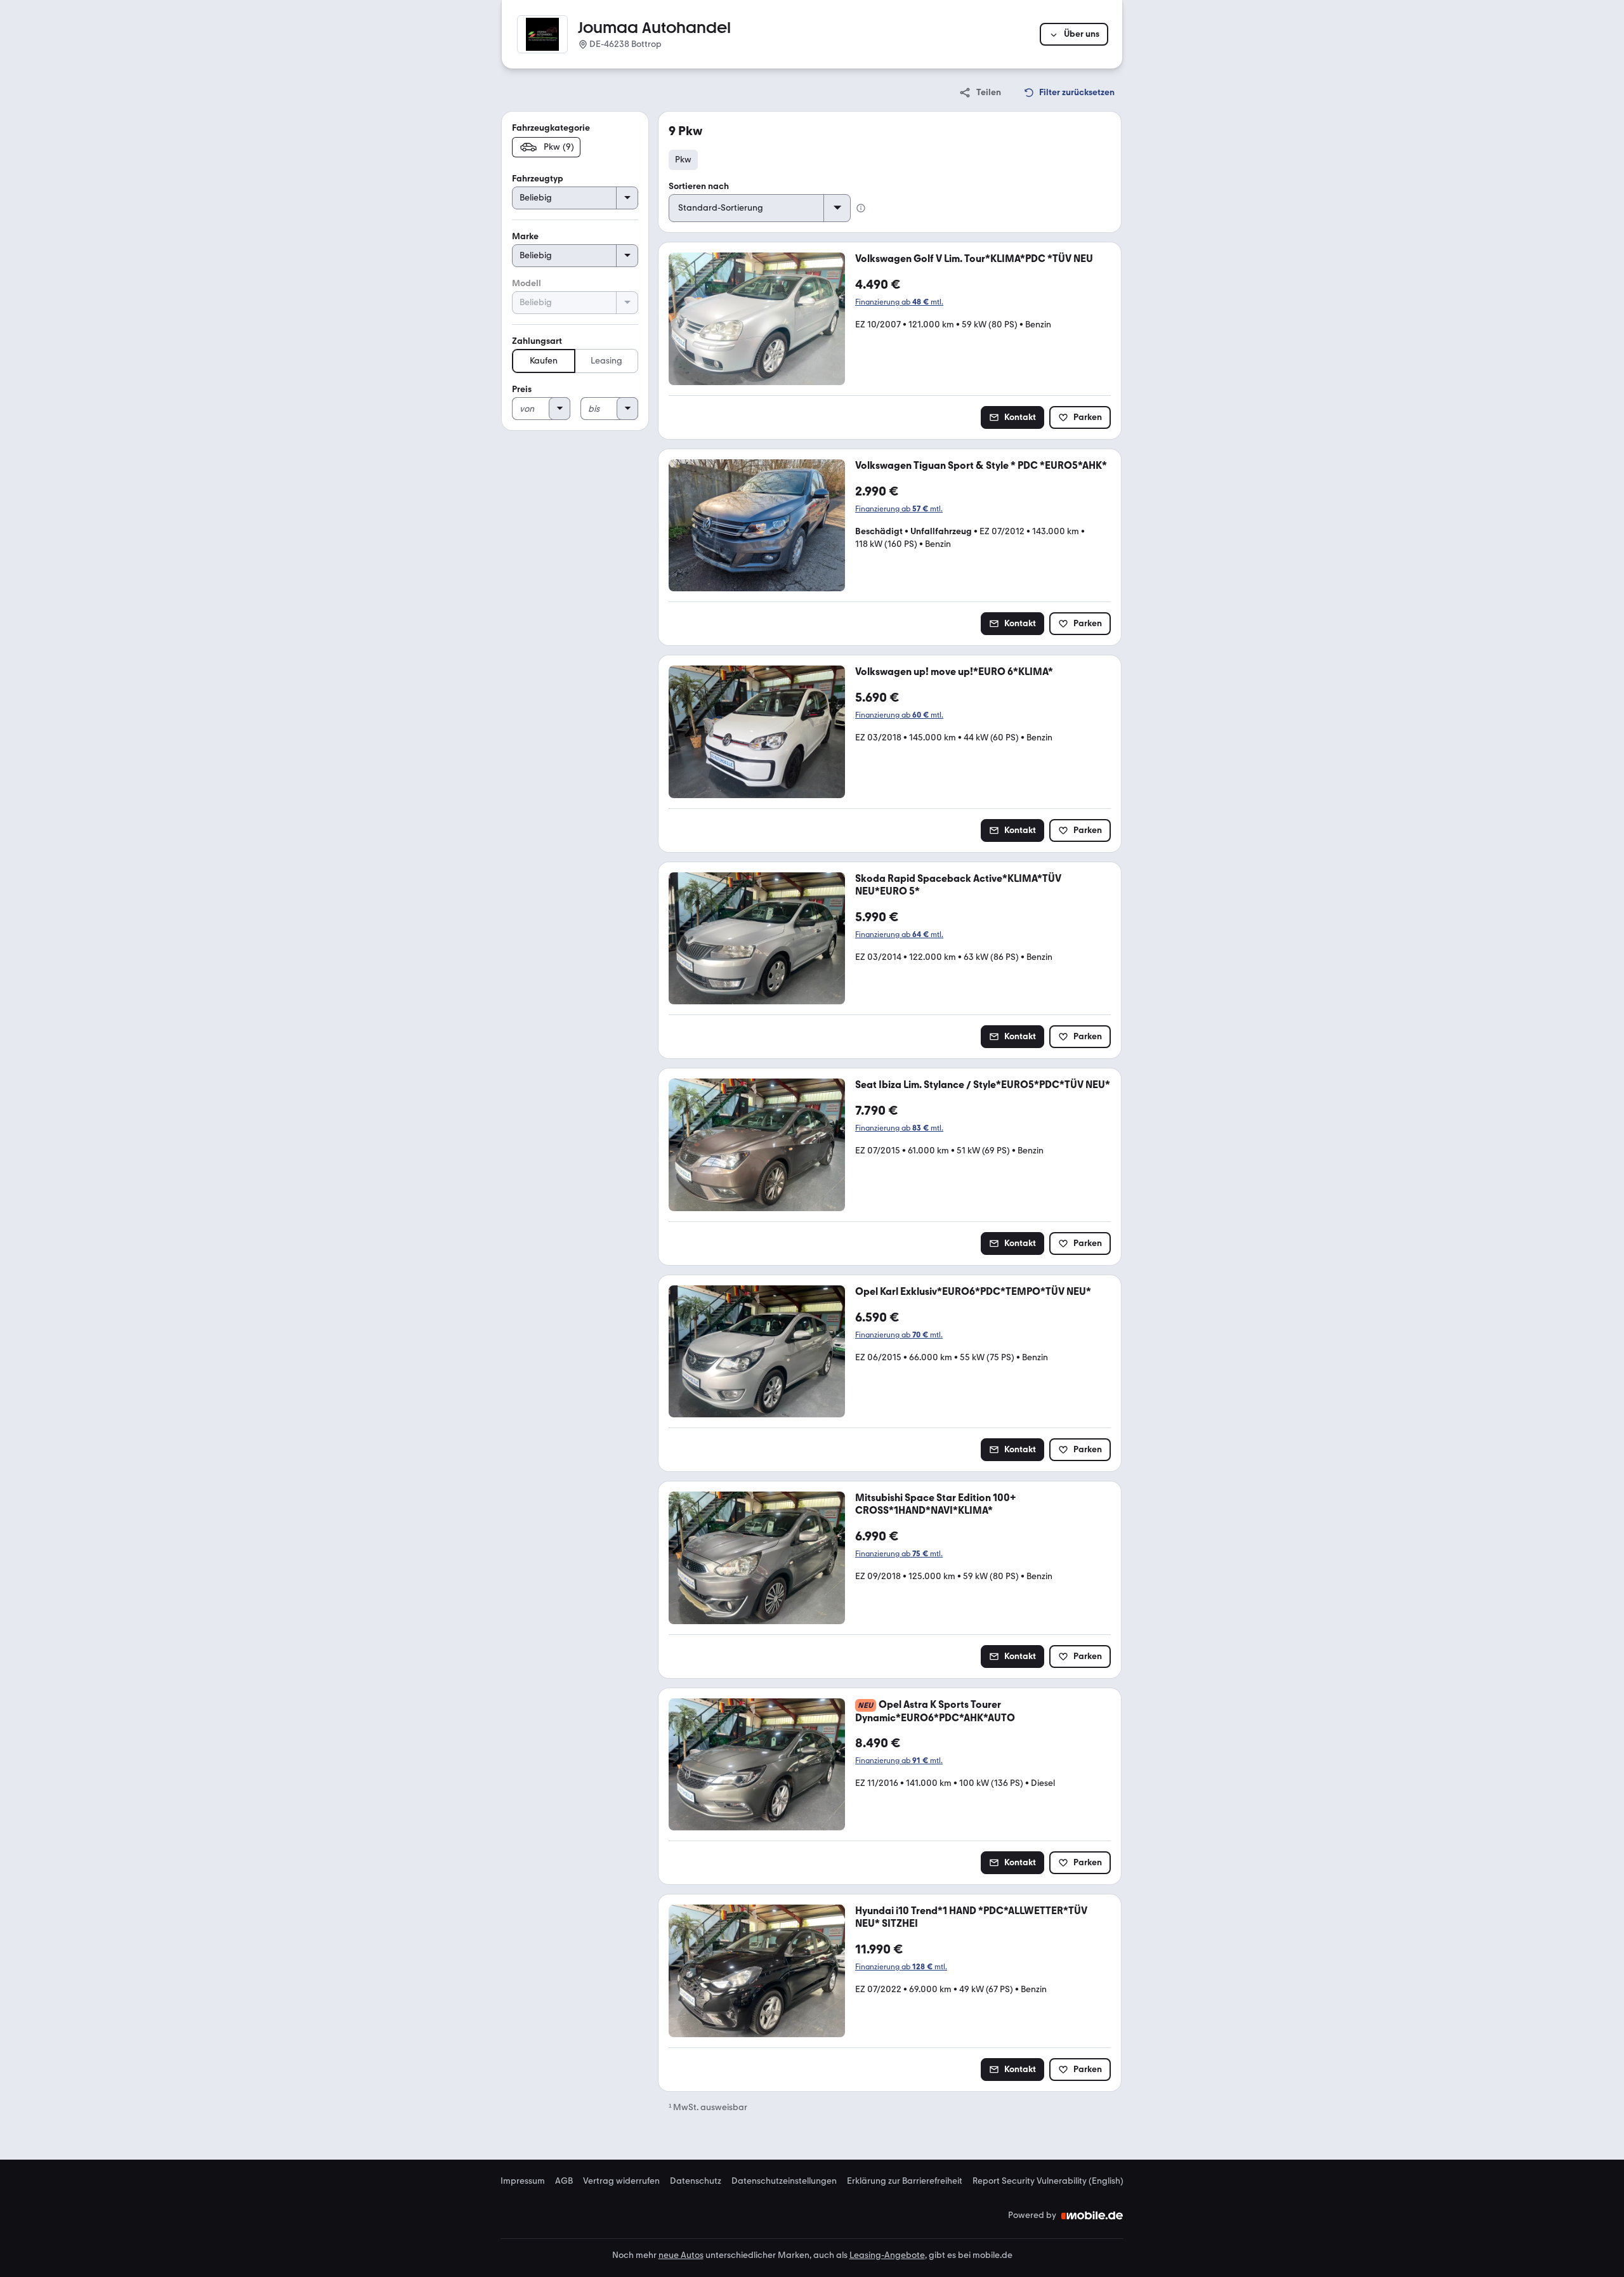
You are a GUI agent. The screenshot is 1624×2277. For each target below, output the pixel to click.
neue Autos (681, 2255)
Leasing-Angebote (887, 2255)
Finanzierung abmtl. (899, 302)
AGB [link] (564, 2181)
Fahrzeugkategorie (551, 128)
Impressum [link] (523, 2181)
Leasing (606, 361)
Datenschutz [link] (696, 2181)
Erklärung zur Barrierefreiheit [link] (905, 2181)
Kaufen (544, 361)
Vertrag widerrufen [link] (621, 2181)
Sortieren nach (699, 186)
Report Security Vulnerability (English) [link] (1048, 2181)
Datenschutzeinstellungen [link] (784, 2181)
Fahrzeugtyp (538, 179)
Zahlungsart (537, 341)
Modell (527, 283)
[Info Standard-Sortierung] (861, 208)
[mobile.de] (1092, 2215)
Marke (525, 236)
